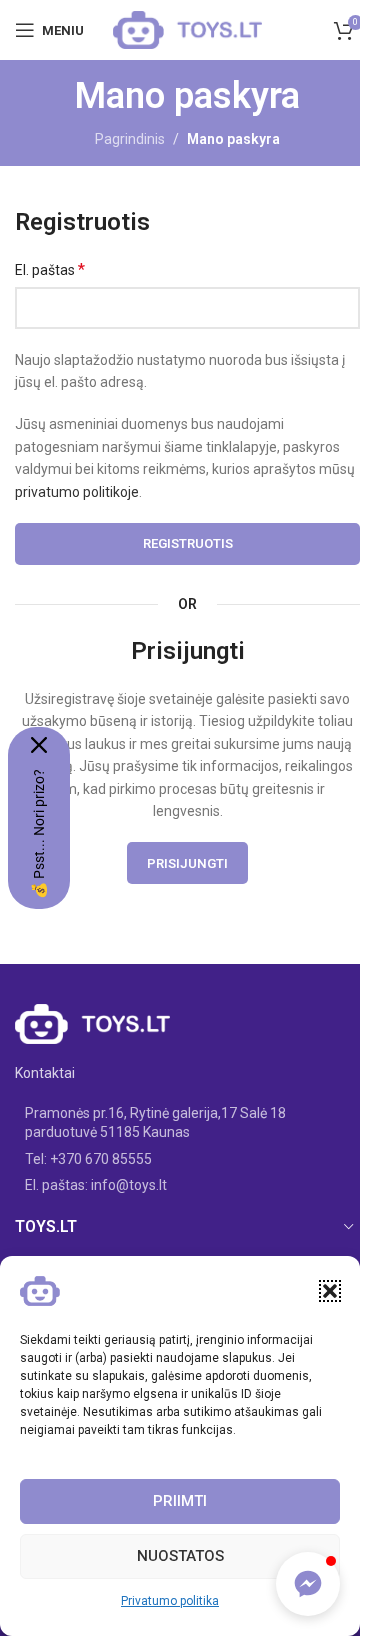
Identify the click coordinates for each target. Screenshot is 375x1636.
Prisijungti (187, 863)
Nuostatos (180, 1556)
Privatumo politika (170, 1601)
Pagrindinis (130, 139)
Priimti (180, 1501)
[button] (330, 1291)
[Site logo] (188, 29)
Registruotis (188, 543)
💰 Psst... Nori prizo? (39, 834)
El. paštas (50, 269)
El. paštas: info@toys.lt (96, 1185)
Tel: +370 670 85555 (88, 1159)
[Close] (39, 745)
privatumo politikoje (77, 492)
